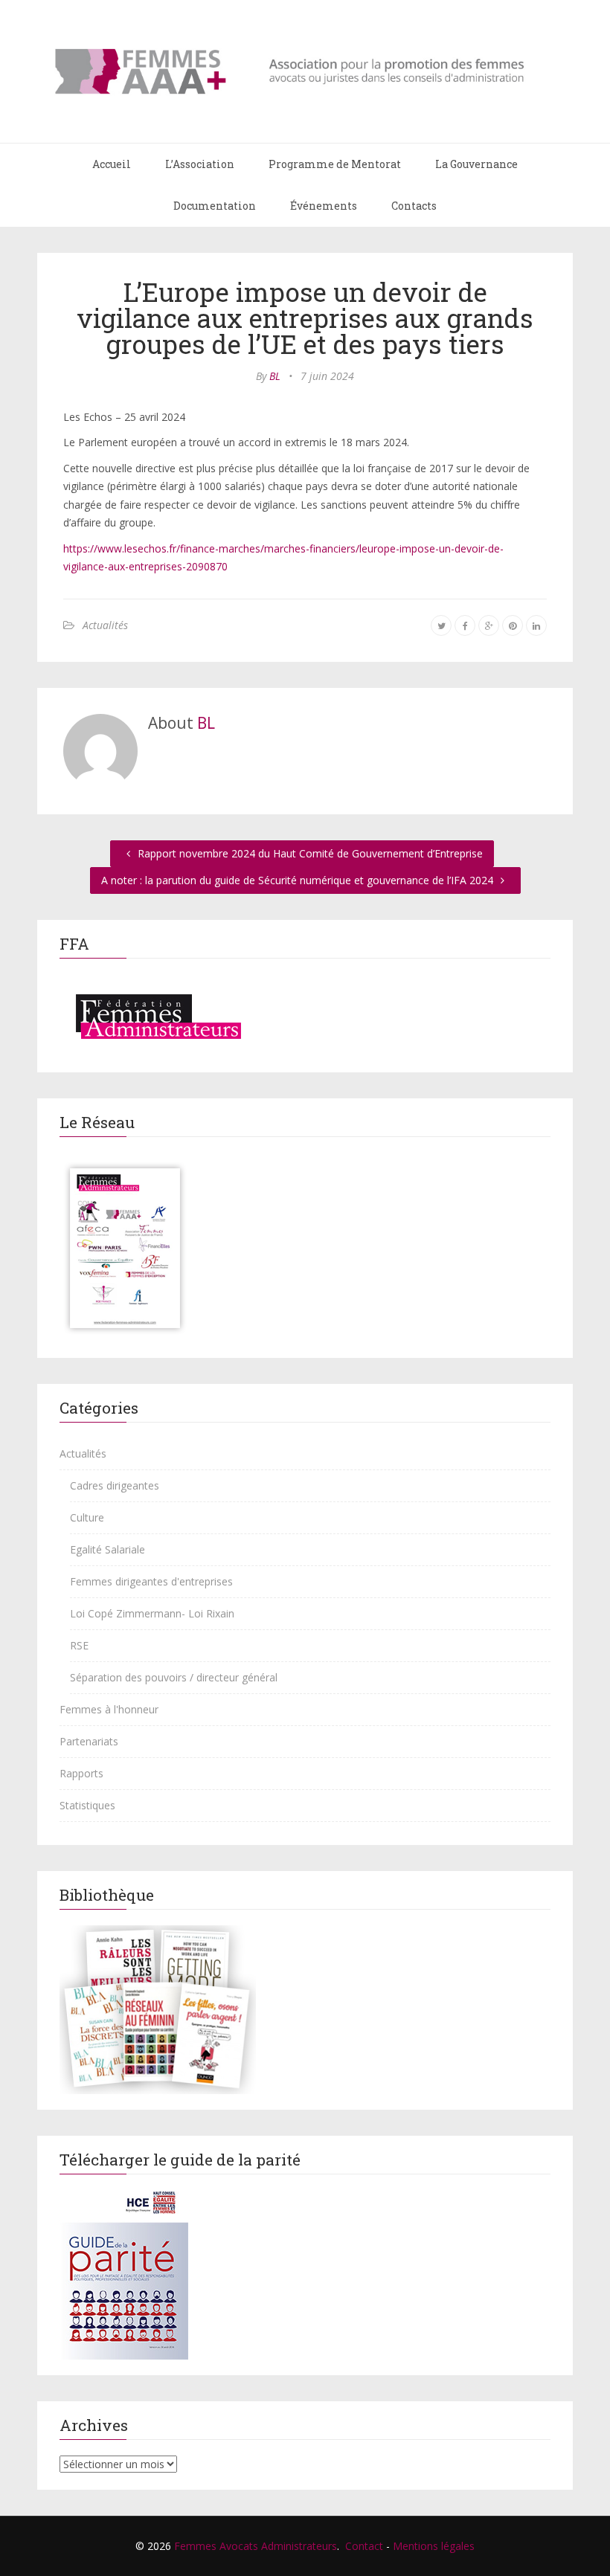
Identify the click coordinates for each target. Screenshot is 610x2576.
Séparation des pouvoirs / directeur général (174, 1677)
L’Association (200, 164)
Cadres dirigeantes (115, 1485)
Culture (87, 1517)
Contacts (414, 206)
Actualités (105, 625)
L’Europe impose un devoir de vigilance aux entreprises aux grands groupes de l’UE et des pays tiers (305, 318)
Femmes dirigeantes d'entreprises (151, 1581)
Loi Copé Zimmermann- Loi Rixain (152, 1613)
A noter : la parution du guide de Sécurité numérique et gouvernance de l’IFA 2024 (299, 880)
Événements (324, 206)
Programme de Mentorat (335, 164)
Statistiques (87, 1805)
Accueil (112, 164)
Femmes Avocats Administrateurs (256, 2546)
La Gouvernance (476, 164)
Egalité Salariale (107, 1549)
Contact (364, 2546)
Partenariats (89, 1741)
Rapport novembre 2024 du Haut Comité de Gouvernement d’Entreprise (309, 853)
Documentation (215, 206)
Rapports (81, 1773)
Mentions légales (434, 2546)
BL (275, 376)
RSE (79, 1645)
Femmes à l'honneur (109, 1709)
